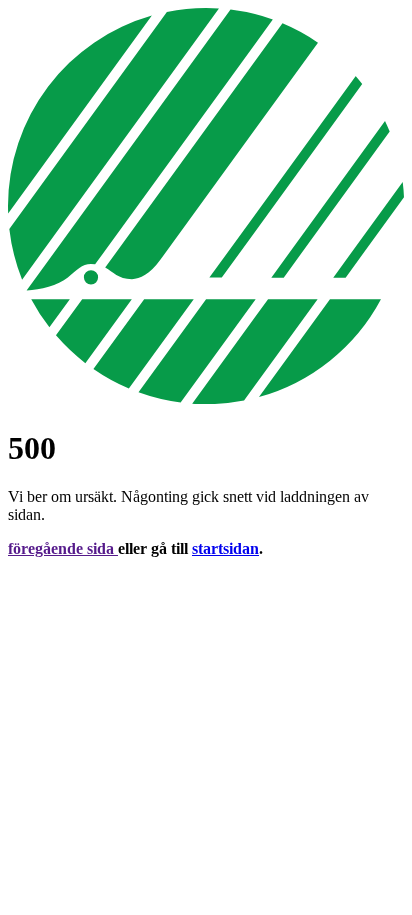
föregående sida (63, 548)
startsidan (225, 548)
